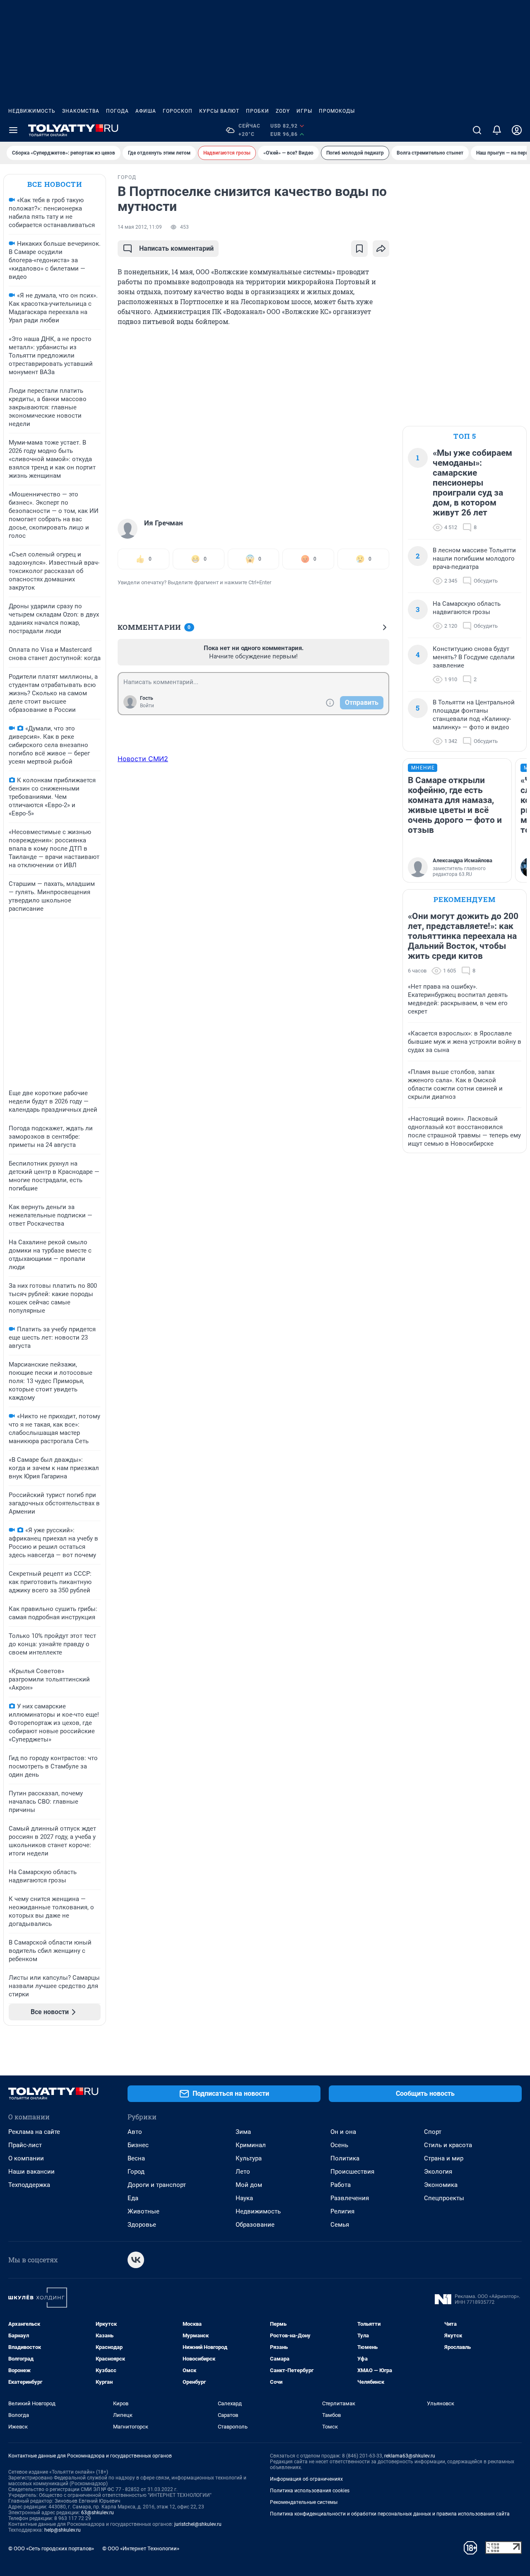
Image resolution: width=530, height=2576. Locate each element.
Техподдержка (29, 2185)
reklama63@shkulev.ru (410, 2456)
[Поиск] (477, 130)
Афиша (146, 111)
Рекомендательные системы (304, 2502)
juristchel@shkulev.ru (198, 2524)
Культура (249, 2158)
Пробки (258, 111)
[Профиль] (517, 130)
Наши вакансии (31, 2172)
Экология (438, 2172)
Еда (133, 2198)
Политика (345, 2158)
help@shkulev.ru (63, 2530)
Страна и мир (444, 2158)
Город (136, 2172)
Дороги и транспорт (157, 2185)
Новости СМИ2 (143, 759)
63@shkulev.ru (98, 2513)
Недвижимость (32, 111)
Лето (243, 2172)
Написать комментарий (176, 248)
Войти (147, 706)
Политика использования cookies (310, 2491)
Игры (304, 111)
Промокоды (337, 111)
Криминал (251, 2145)
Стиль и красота (448, 2145)
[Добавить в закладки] (359, 249)
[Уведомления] (497, 130)
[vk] (136, 2260)
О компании (26, 2158)
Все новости (55, 184)
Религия (342, 2211)
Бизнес (138, 2145)
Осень (339, 2145)
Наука (244, 2198)
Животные (143, 2211)
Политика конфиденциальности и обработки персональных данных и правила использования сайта (390, 2514)
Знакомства (81, 111)
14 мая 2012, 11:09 (140, 227)
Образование (255, 2225)
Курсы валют (219, 111)
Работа (341, 2185)
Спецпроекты (444, 2198)
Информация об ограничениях (306, 2479)
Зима (243, 2132)
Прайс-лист (25, 2145)
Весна (136, 2158)
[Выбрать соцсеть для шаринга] (381, 249)
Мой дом (249, 2185)
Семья (340, 2225)
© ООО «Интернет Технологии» (141, 2548)
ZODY (283, 111)
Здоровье (142, 2225)
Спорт (433, 2132)
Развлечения (350, 2198)
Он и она (343, 2132)
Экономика (441, 2185)
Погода (117, 111)
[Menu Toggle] (13, 130)
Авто (135, 2132)
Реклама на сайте (34, 2132)
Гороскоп (178, 111)
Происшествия (352, 2172)
